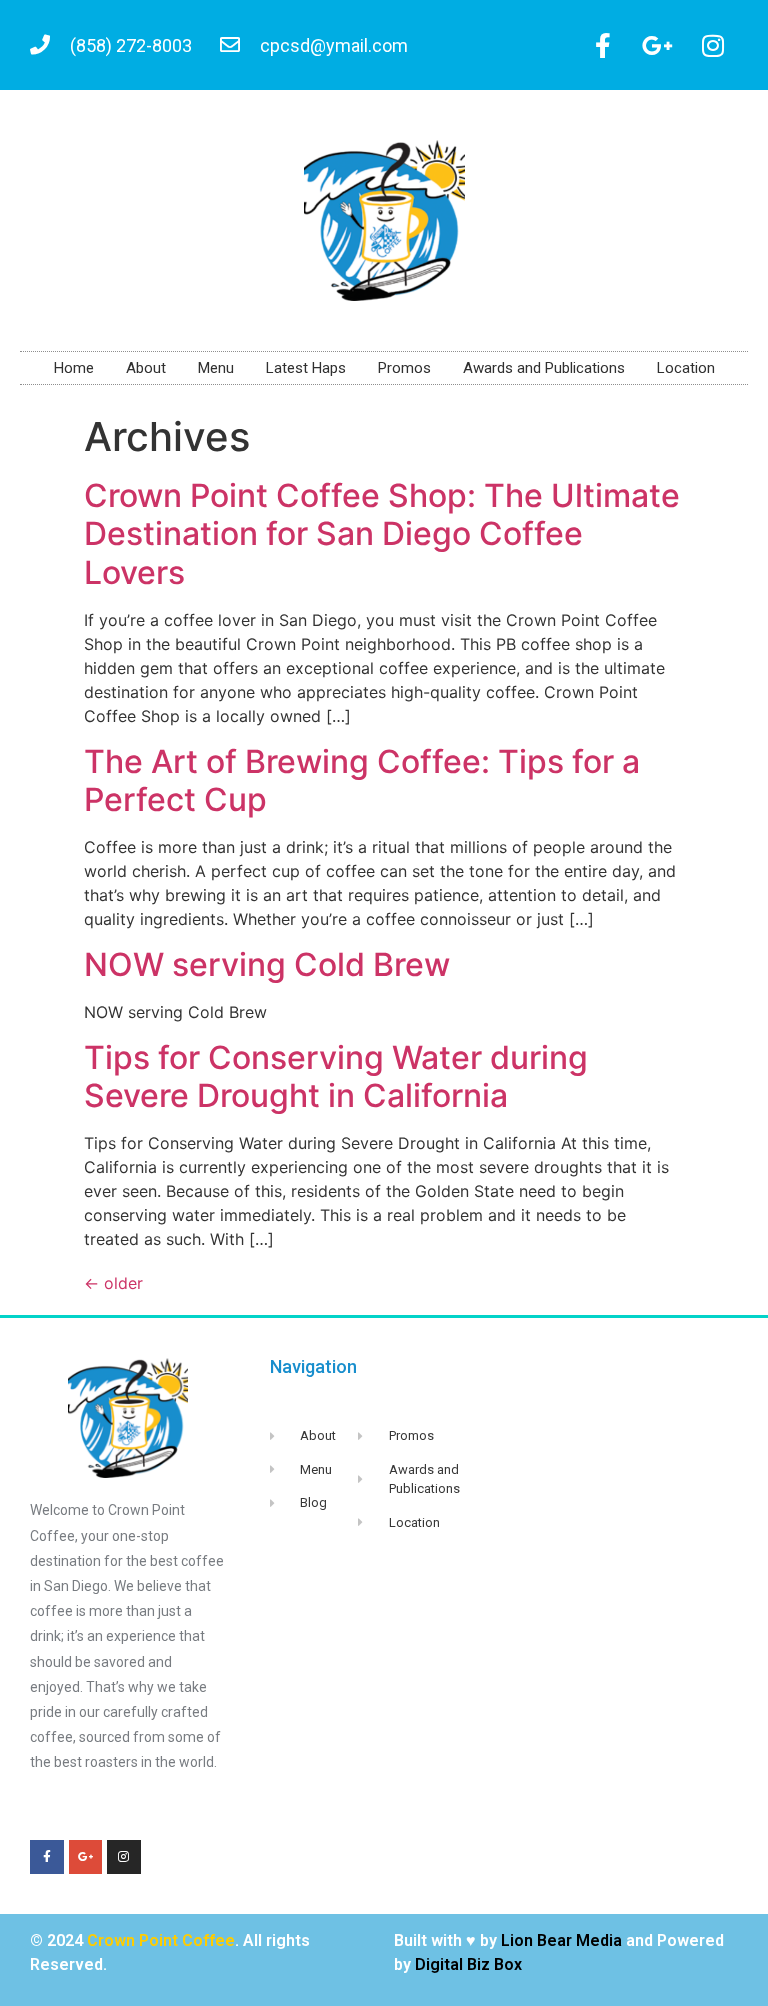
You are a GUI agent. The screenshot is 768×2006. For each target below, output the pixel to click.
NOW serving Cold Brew (267, 964)
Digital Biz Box (468, 1964)
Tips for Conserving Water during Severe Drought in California (336, 1076)
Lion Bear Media (561, 1940)
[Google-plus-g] (658, 45)
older (113, 1283)
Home (74, 368)
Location (686, 368)
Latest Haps (306, 368)
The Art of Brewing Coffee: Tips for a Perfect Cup (362, 780)
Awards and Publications (544, 368)
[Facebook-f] (603, 45)
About (146, 368)
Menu (216, 368)
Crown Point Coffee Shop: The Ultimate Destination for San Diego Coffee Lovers (382, 534)
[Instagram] (713, 45)
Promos (404, 368)
